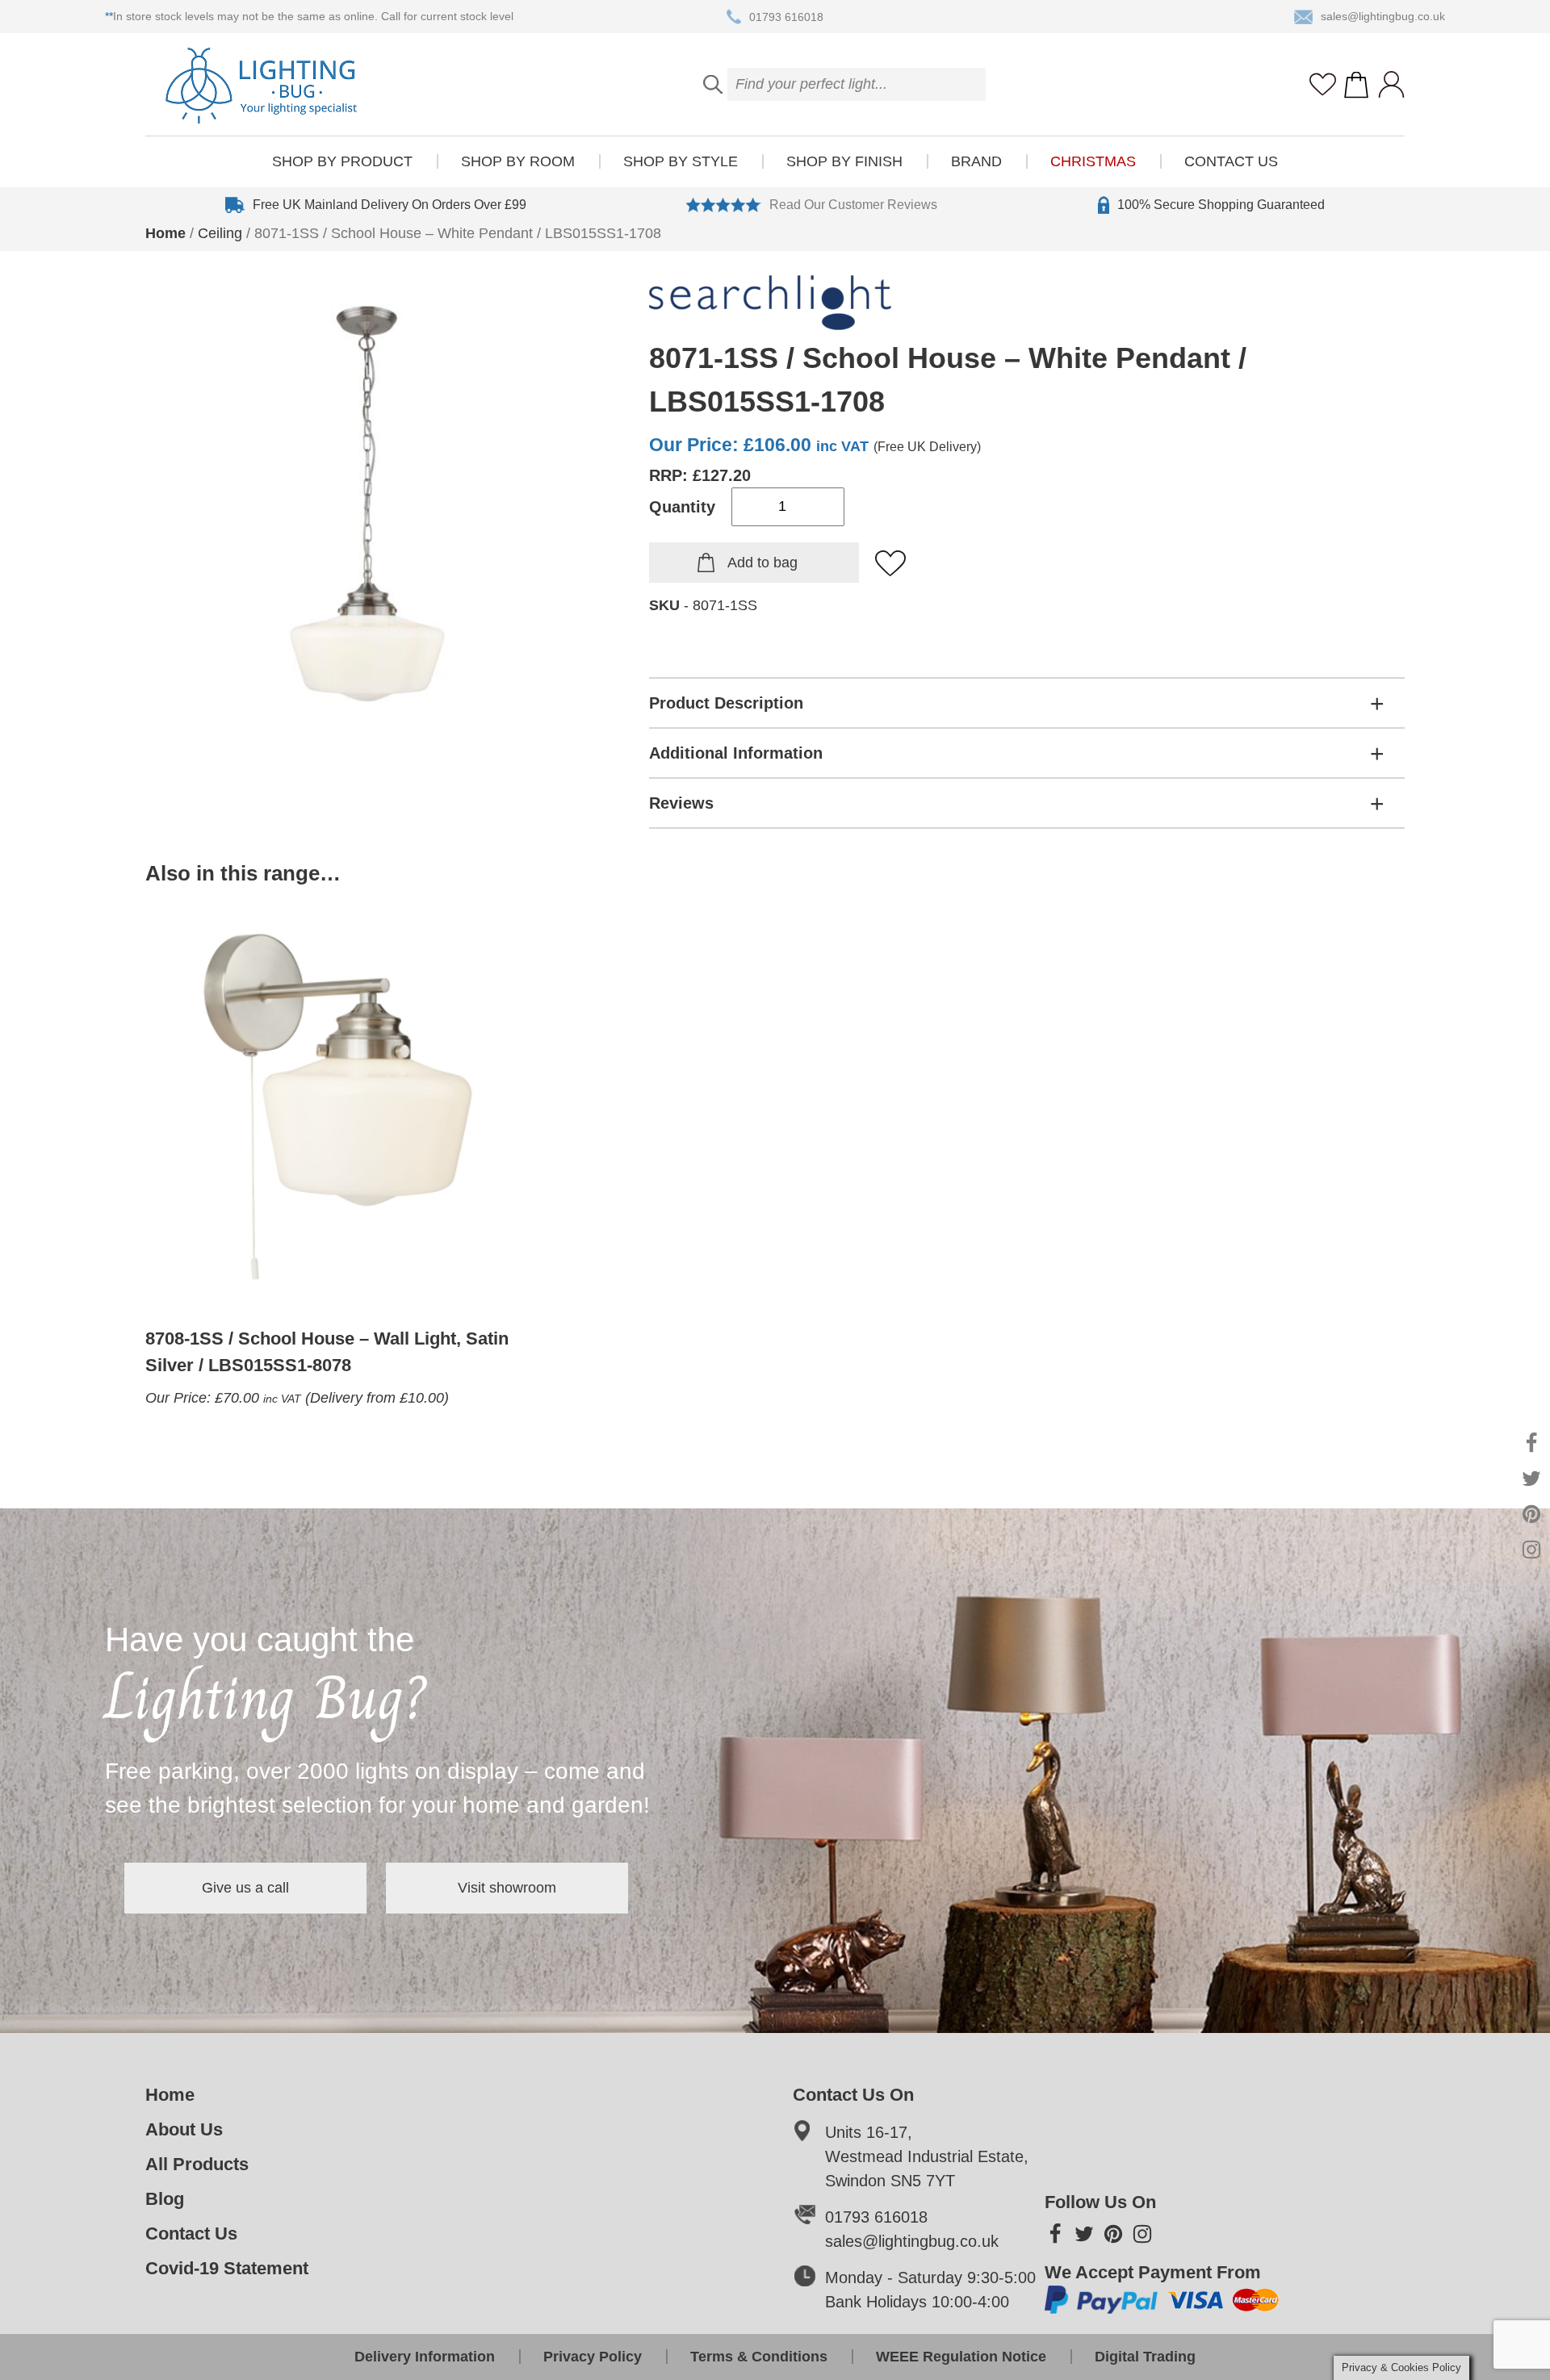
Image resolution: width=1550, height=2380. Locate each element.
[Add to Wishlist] (891, 564)
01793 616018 (786, 16)
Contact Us (1231, 161)
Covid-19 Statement (227, 2268)
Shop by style (681, 161)
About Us (184, 2129)
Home (165, 233)
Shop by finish (844, 161)
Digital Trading (1145, 2357)
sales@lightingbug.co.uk (1383, 16)
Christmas (1093, 161)
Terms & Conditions (759, 2357)
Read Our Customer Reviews (853, 205)
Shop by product (342, 161)
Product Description (726, 703)
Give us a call (245, 1888)
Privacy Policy (593, 2357)
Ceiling (220, 233)
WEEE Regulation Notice (961, 2357)
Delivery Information (425, 2357)
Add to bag (762, 563)
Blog (165, 2199)
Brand (976, 161)
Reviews (681, 803)
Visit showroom (507, 1888)
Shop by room (518, 161)
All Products (197, 2164)
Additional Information (736, 753)
